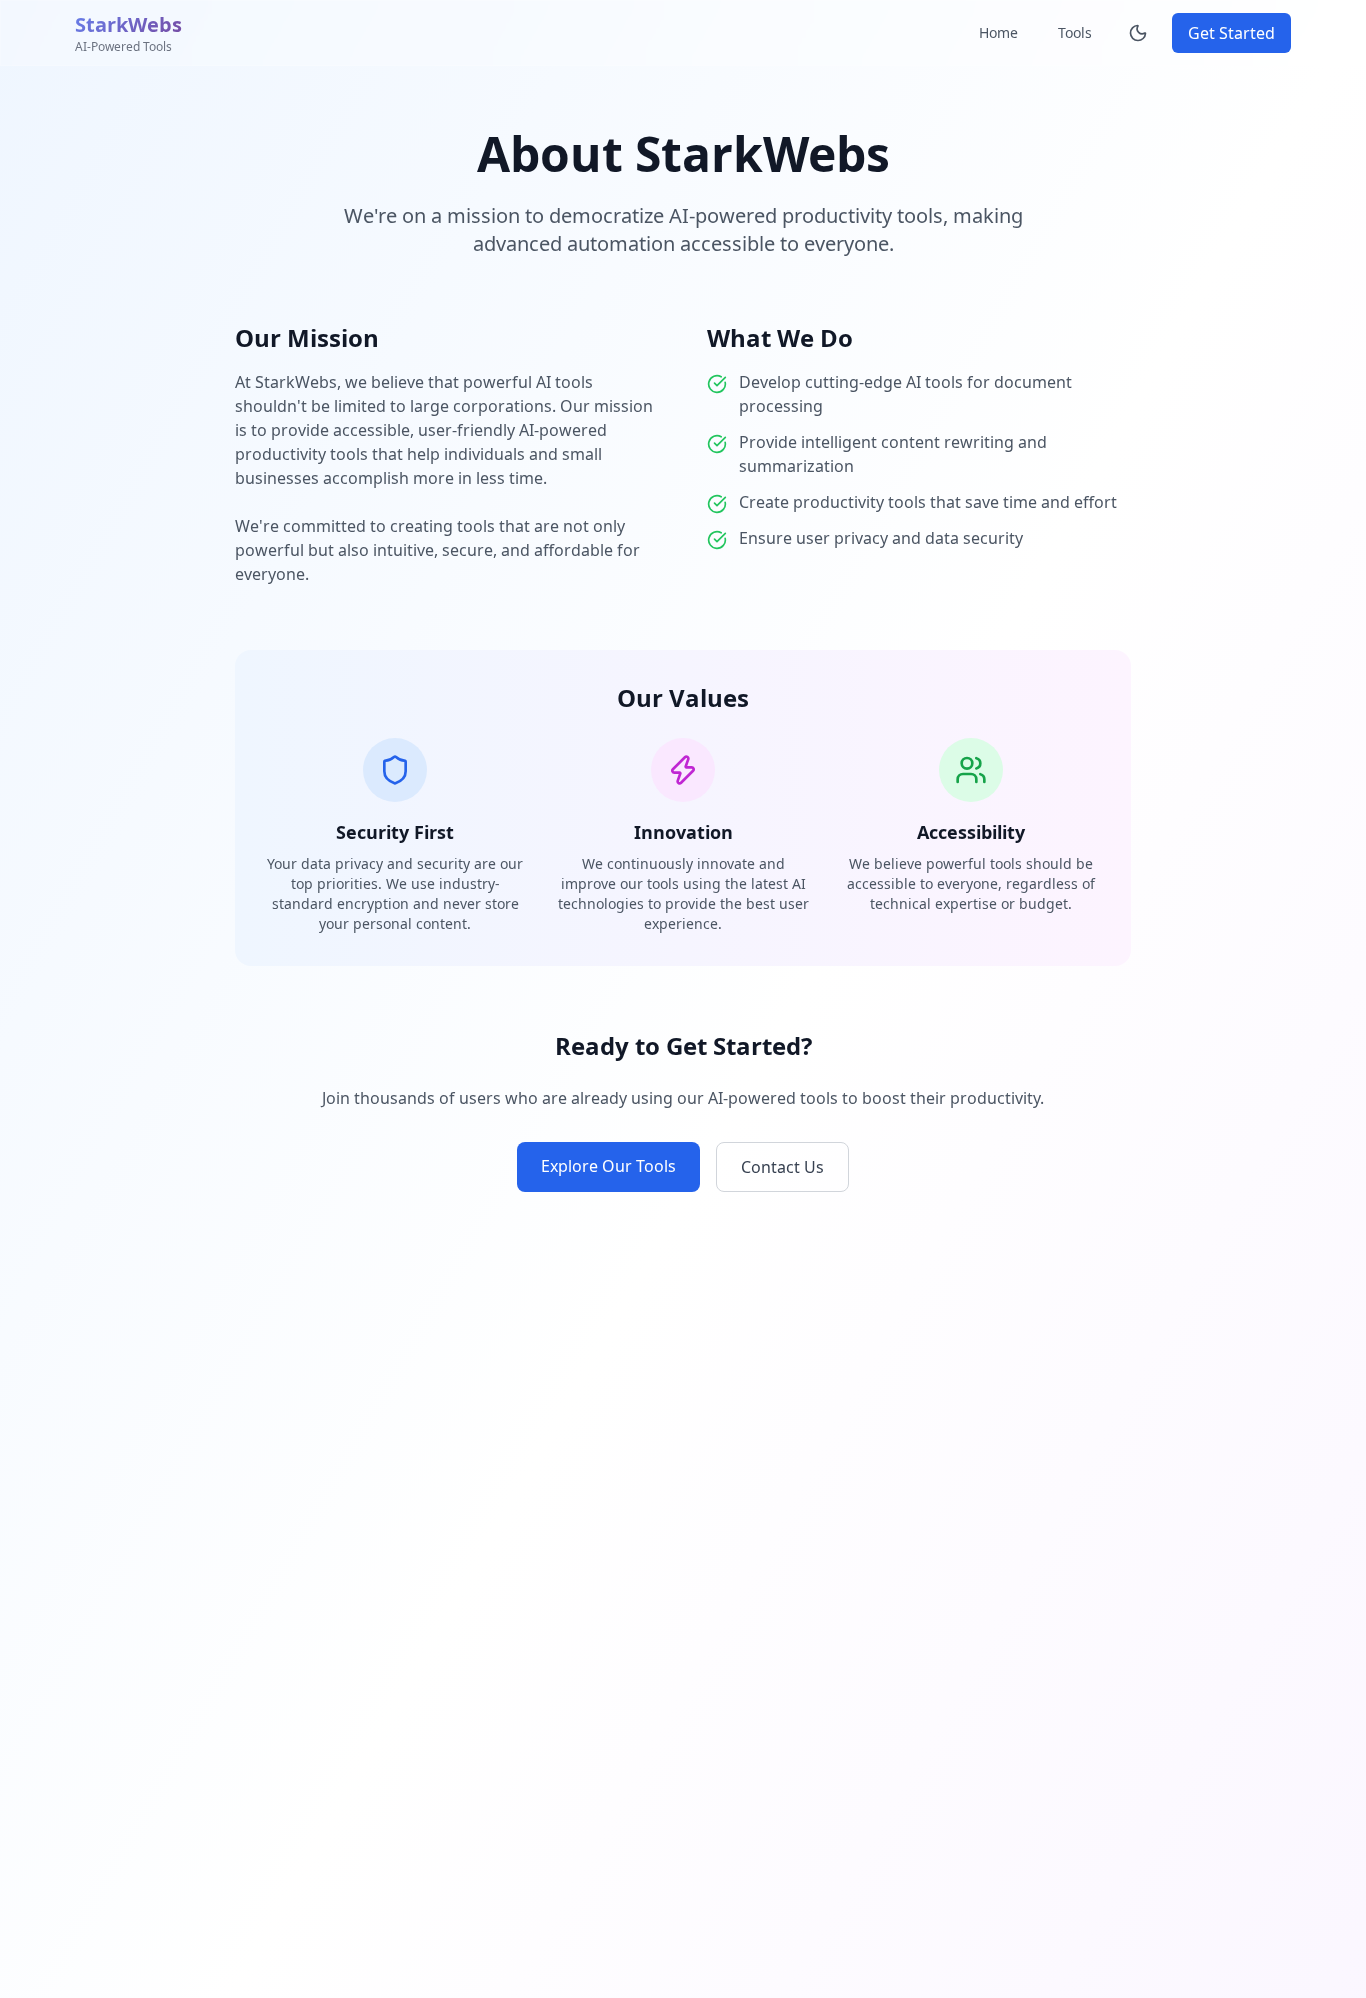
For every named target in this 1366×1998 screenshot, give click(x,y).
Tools (1075, 32)
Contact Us (782, 1167)
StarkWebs (128, 24)
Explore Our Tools (608, 1166)
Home (998, 32)
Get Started (1231, 33)
